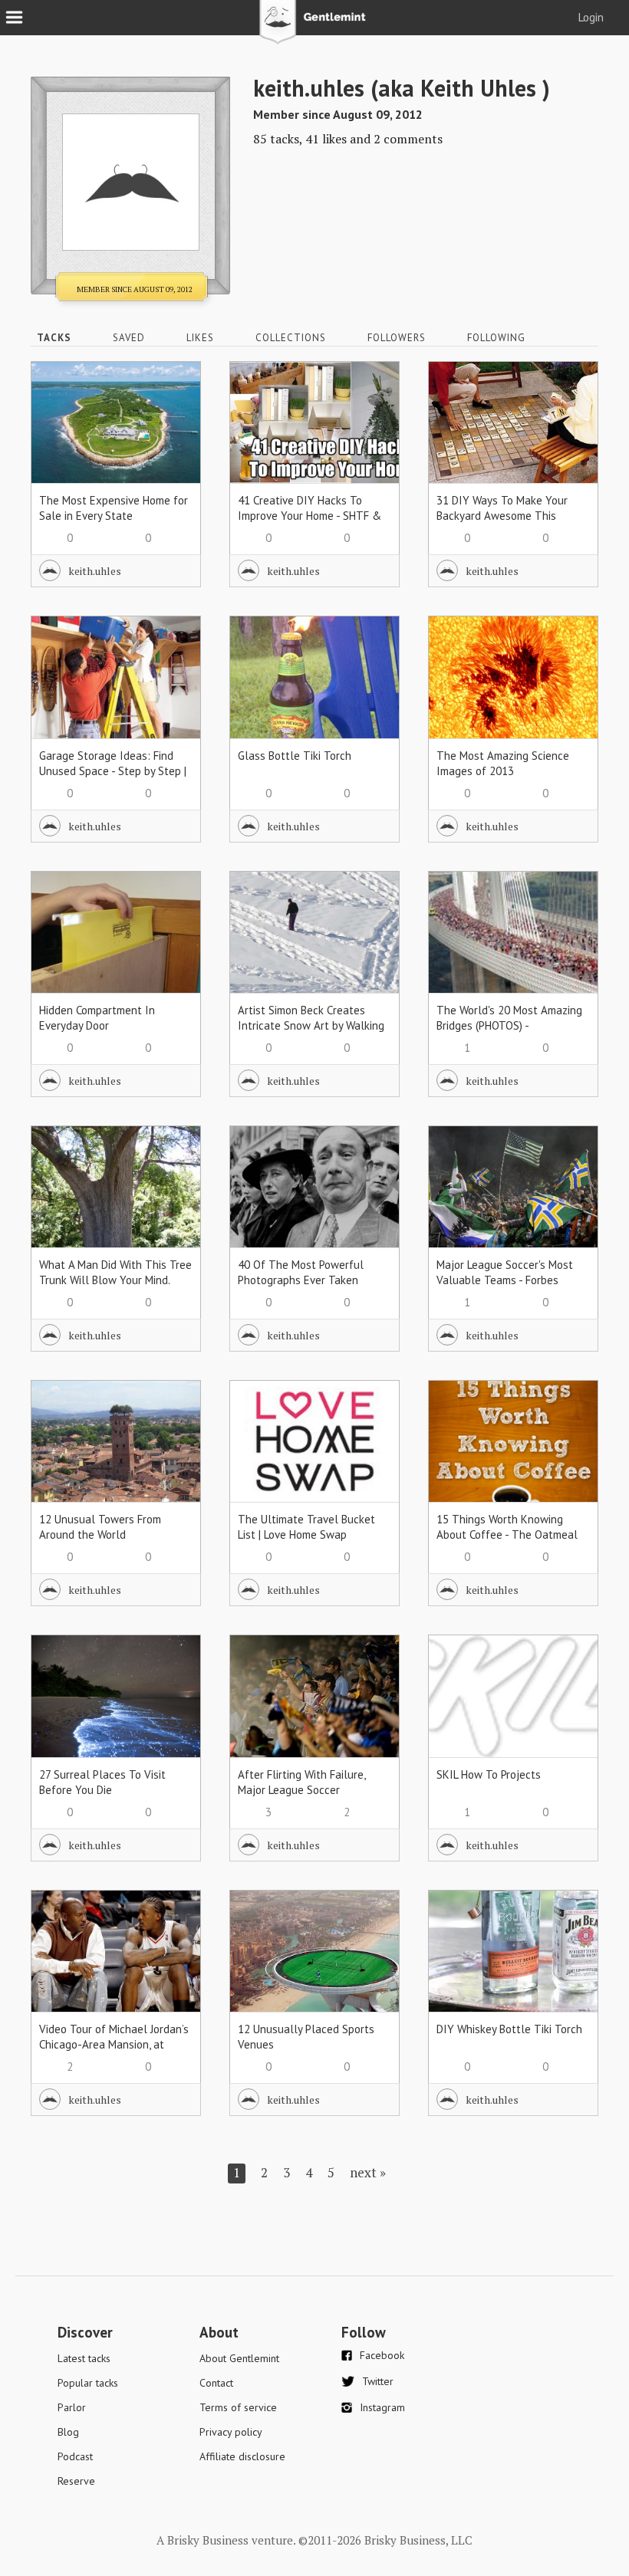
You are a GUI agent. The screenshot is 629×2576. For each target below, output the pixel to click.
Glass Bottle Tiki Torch (295, 756)
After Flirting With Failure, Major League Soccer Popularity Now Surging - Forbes (301, 1797)
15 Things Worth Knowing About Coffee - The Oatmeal (507, 1527)
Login (591, 17)
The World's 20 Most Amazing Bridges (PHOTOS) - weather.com (509, 1025)
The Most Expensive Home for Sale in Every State (114, 508)
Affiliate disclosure (242, 2456)
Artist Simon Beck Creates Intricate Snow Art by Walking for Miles (311, 1025)
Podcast (75, 2456)
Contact (216, 2383)
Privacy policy (231, 2432)
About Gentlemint (239, 2358)
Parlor (72, 2407)
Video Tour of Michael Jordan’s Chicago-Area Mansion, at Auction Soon (114, 2044)
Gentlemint (315, 28)
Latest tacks (84, 2358)
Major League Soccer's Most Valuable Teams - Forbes (505, 1272)
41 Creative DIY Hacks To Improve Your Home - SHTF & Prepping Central (310, 516)
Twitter (378, 2381)
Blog (68, 2432)
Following (496, 338)
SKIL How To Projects (489, 1774)
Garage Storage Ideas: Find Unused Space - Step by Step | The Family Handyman (113, 771)
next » (368, 2172)
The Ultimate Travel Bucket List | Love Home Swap (306, 1527)
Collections (291, 338)
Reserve (76, 2481)
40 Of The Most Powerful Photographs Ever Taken (301, 1272)
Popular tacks (88, 2383)
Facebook (382, 2355)
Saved (129, 338)
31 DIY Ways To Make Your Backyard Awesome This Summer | (502, 516)
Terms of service (238, 2407)
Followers (397, 338)
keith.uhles (95, 571)
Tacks (54, 338)
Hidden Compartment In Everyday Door (97, 1018)
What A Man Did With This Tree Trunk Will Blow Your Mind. (115, 1272)
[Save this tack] (174, 414)
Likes (200, 338)
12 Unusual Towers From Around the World (100, 1527)
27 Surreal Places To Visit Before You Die (102, 1782)
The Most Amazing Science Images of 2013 (503, 763)
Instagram (382, 2407)
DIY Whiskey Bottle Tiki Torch (509, 2029)
